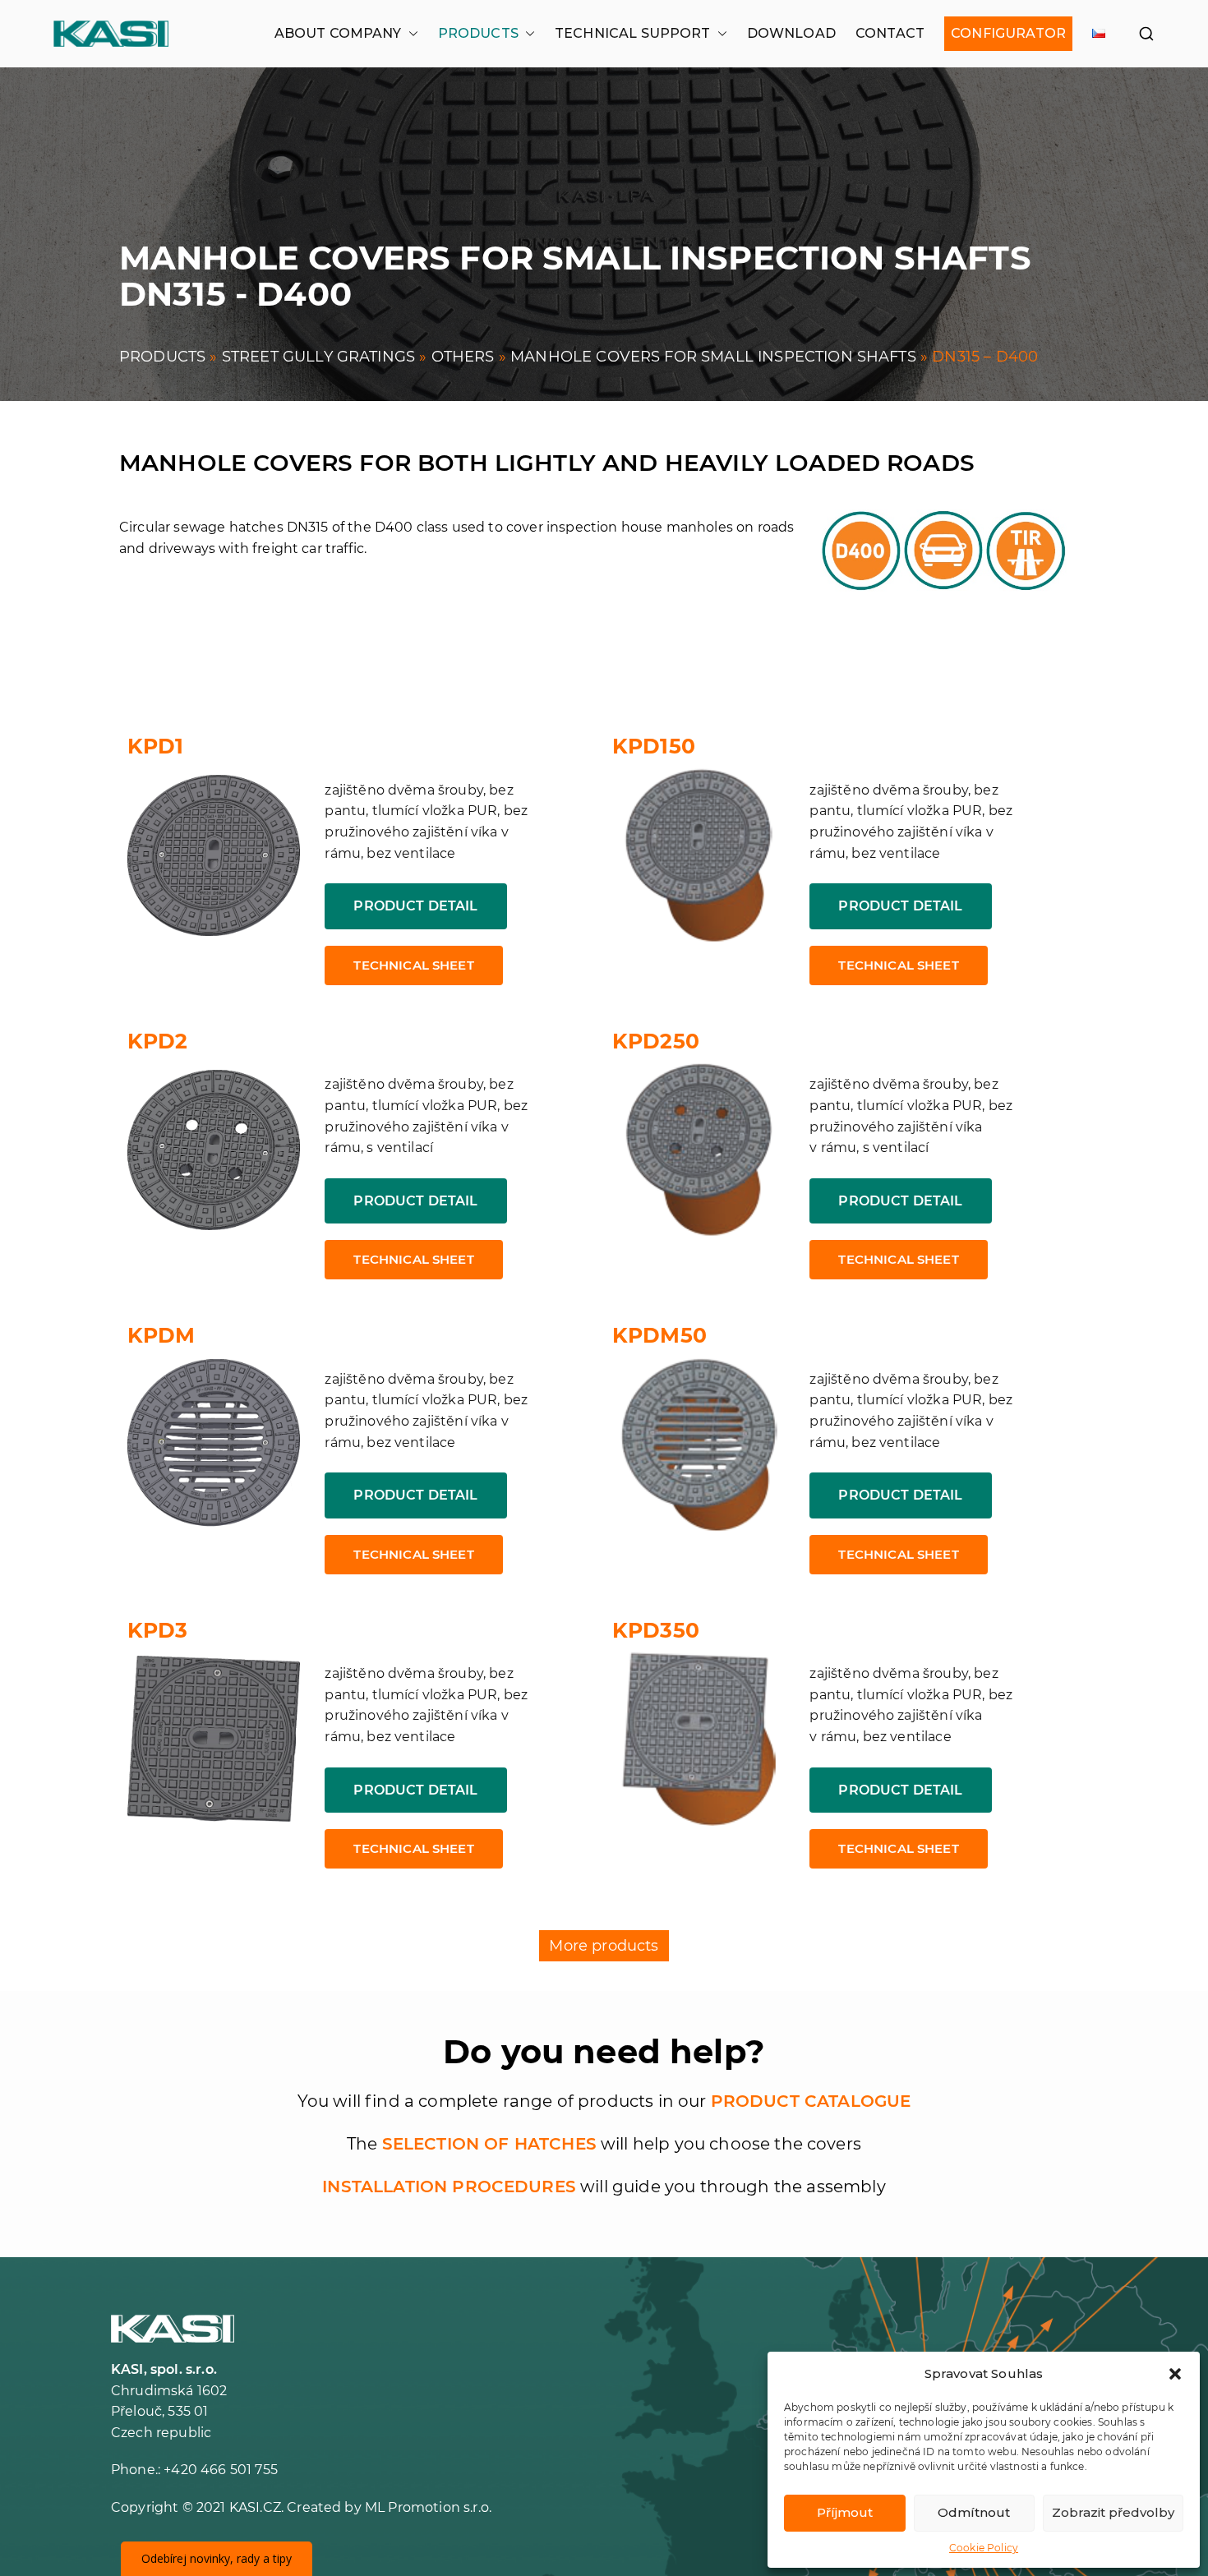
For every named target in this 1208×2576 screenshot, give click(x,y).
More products (604, 1946)
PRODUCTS (478, 33)
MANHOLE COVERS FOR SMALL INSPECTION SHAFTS (713, 357)
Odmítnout (974, 2512)
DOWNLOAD (791, 33)
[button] (1175, 2374)
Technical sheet (413, 965)
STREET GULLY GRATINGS (318, 357)
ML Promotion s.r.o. (428, 2507)
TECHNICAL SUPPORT (633, 33)
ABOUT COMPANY (338, 33)
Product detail (415, 906)
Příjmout (845, 2512)
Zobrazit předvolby (1113, 2512)
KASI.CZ (255, 2507)
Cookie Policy (984, 2548)
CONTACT (890, 33)
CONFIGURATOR (1008, 33)
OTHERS (463, 357)
